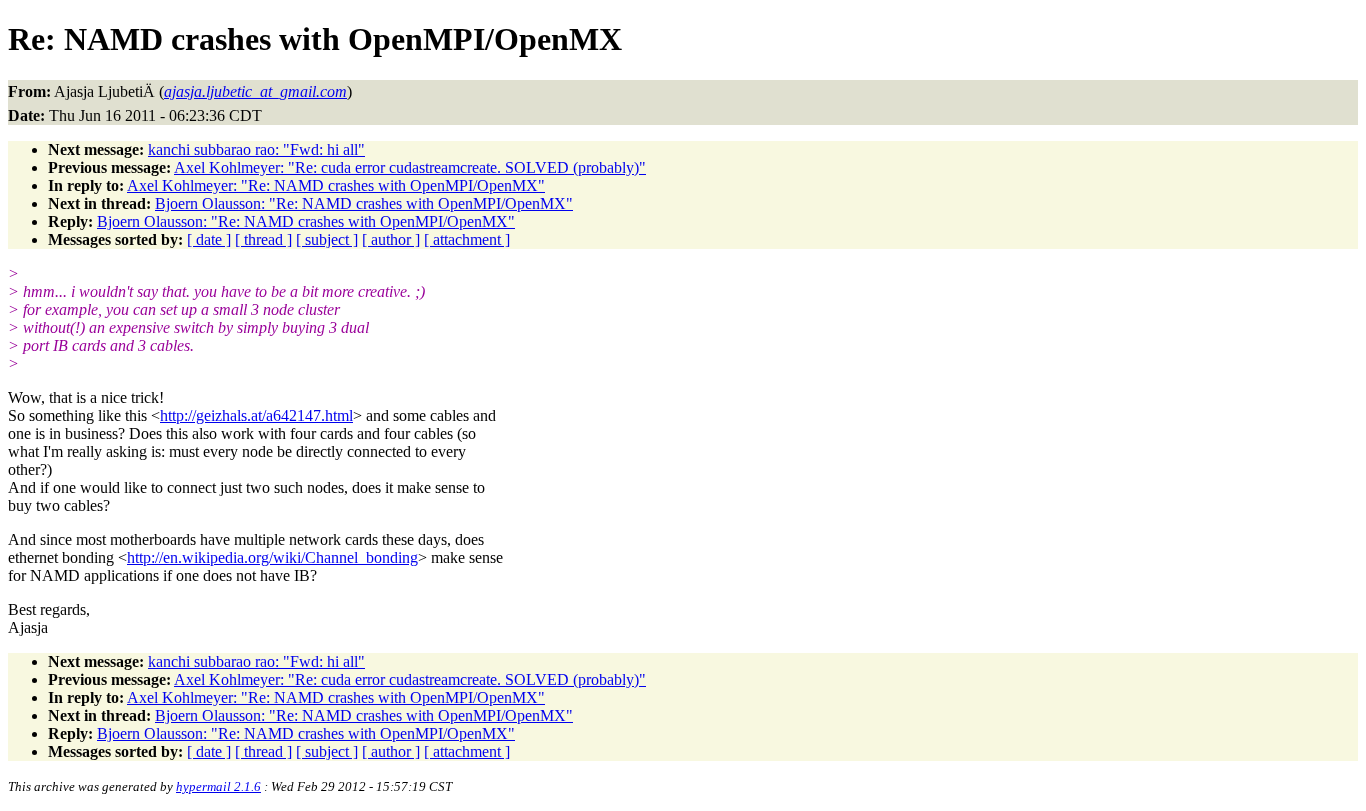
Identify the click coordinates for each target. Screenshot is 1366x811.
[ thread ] (263, 239)
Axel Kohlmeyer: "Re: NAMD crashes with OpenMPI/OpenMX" (336, 185)
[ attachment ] (467, 239)
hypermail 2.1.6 (218, 786)
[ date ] (209, 239)
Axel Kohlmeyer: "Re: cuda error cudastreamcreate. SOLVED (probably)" (410, 167)
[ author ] (391, 239)
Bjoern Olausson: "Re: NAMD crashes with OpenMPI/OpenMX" (364, 203)
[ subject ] (327, 239)
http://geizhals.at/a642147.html (256, 415)
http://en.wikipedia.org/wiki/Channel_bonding (272, 557)
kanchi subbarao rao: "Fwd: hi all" (256, 149)
